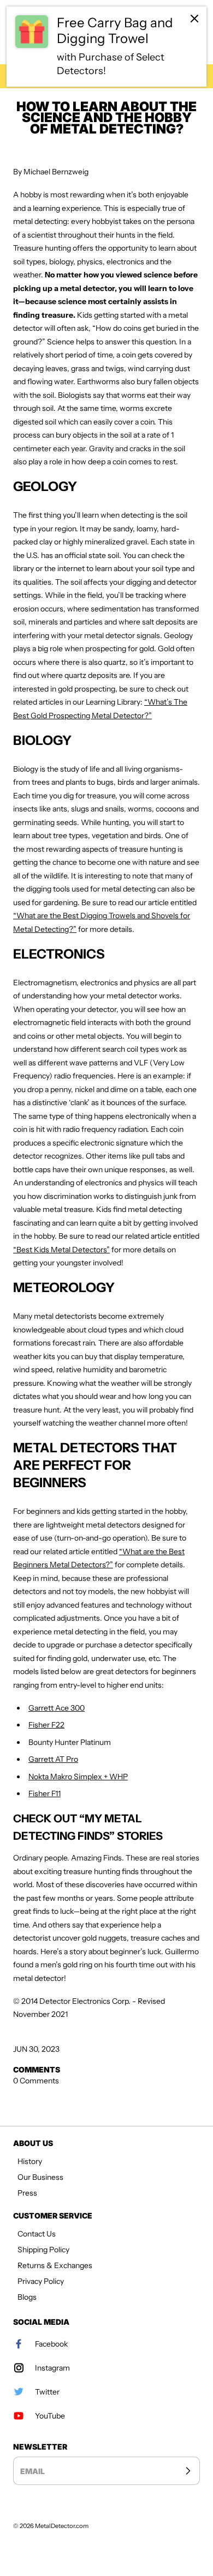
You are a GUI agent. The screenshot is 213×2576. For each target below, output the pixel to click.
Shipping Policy (43, 2250)
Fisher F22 (46, 1725)
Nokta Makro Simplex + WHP (78, 1777)
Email (32, 2471)
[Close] (194, 19)
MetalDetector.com (62, 2526)
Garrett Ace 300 (57, 1708)
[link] (106, 47)
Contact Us (37, 2234)
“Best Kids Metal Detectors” (61, 1250)
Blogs (27, 2297)
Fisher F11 (45, 1793)
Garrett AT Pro (53, 1759)
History (30, 2161)
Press (27, 2193)
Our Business (40, 2177)
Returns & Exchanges (55, 2265)
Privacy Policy (41, 2281)
